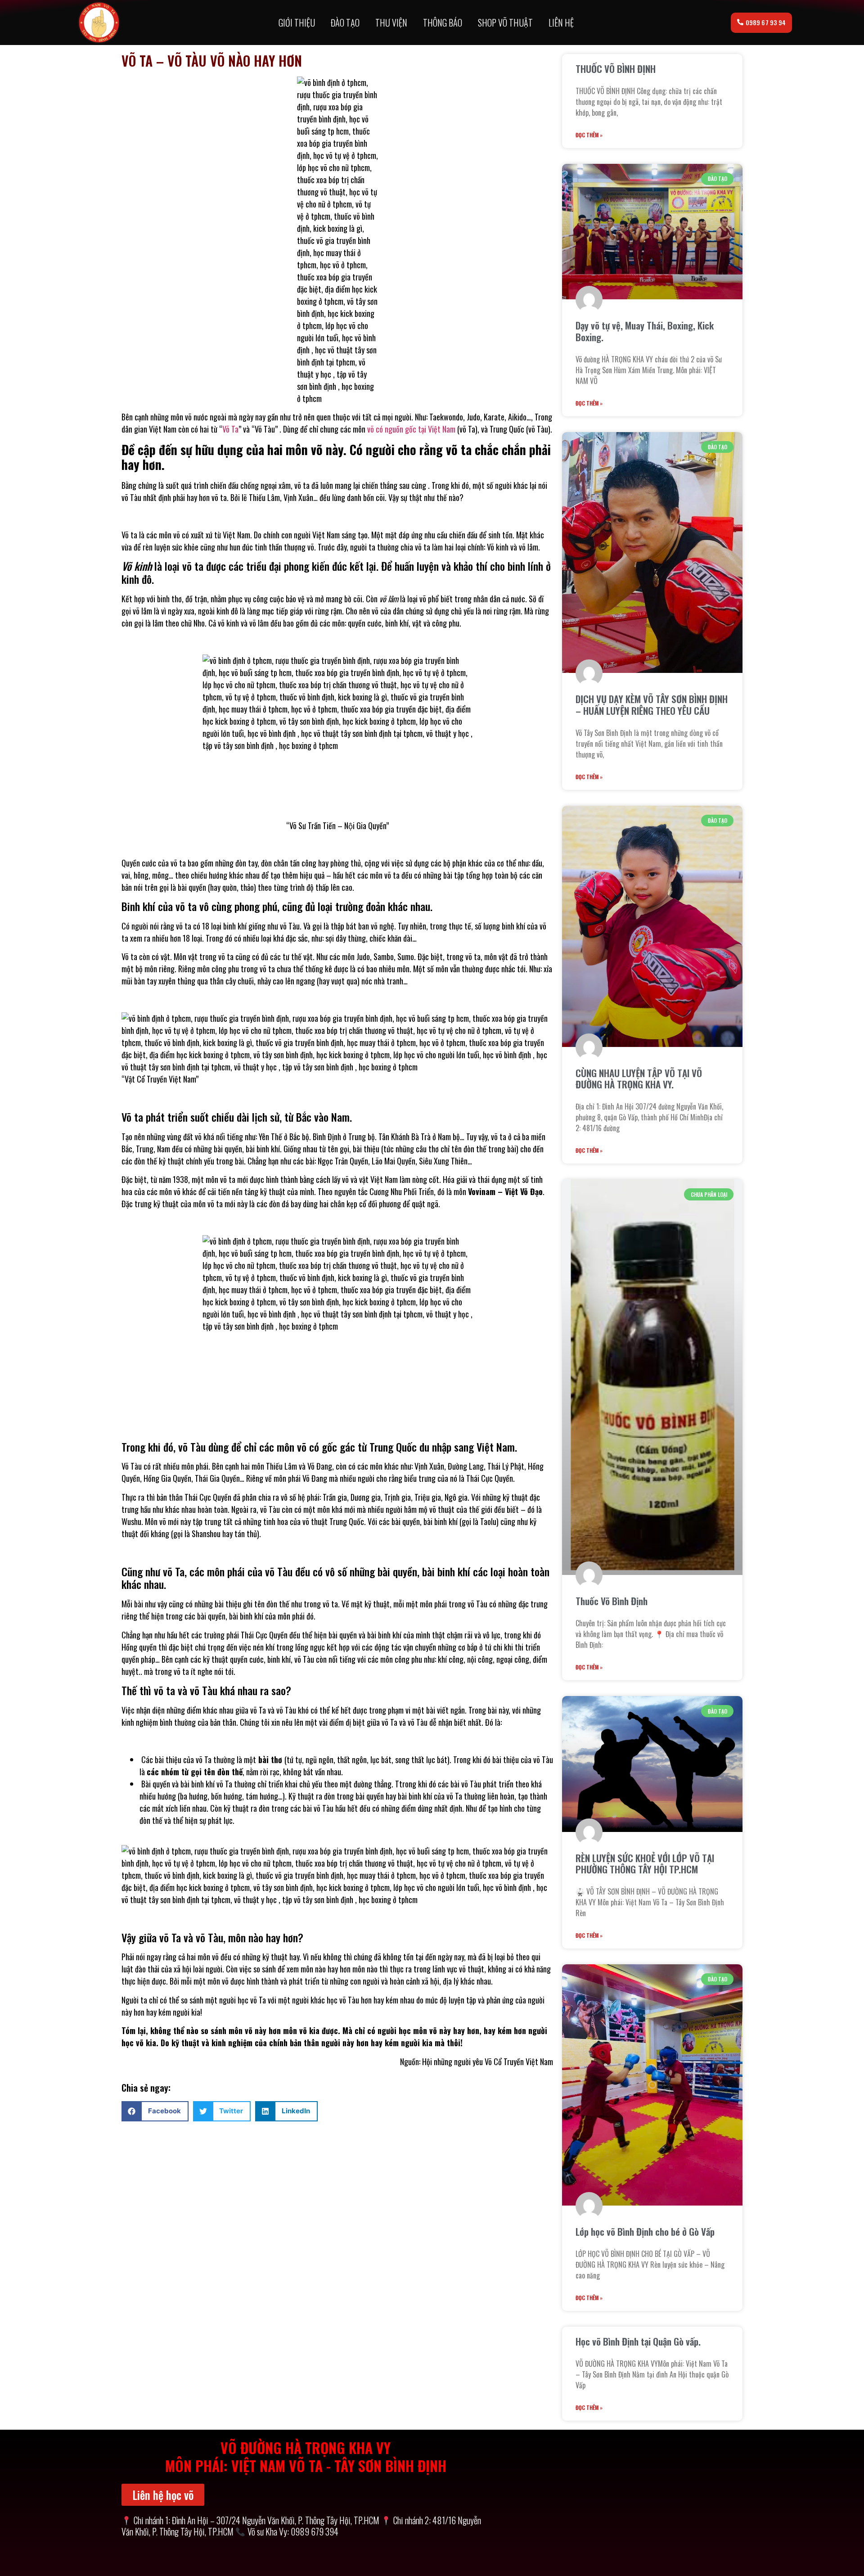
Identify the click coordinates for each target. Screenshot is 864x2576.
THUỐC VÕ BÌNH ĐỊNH (616, 69)
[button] (155, 2111)
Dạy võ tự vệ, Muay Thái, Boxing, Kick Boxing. (645, 331)
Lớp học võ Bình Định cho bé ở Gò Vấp (645, 2231)
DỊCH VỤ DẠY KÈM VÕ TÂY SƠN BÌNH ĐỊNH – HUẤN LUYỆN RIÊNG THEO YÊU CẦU (652, 704)
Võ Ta (230, 429)
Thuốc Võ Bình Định (612, 1601)
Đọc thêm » (589, 135)
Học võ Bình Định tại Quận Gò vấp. (638, 2341)
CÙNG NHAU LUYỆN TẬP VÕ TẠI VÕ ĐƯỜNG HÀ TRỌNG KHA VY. (639, 1078)
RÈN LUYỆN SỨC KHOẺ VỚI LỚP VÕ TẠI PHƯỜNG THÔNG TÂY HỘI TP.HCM (645, 1863)
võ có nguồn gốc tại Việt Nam (411, 429)
